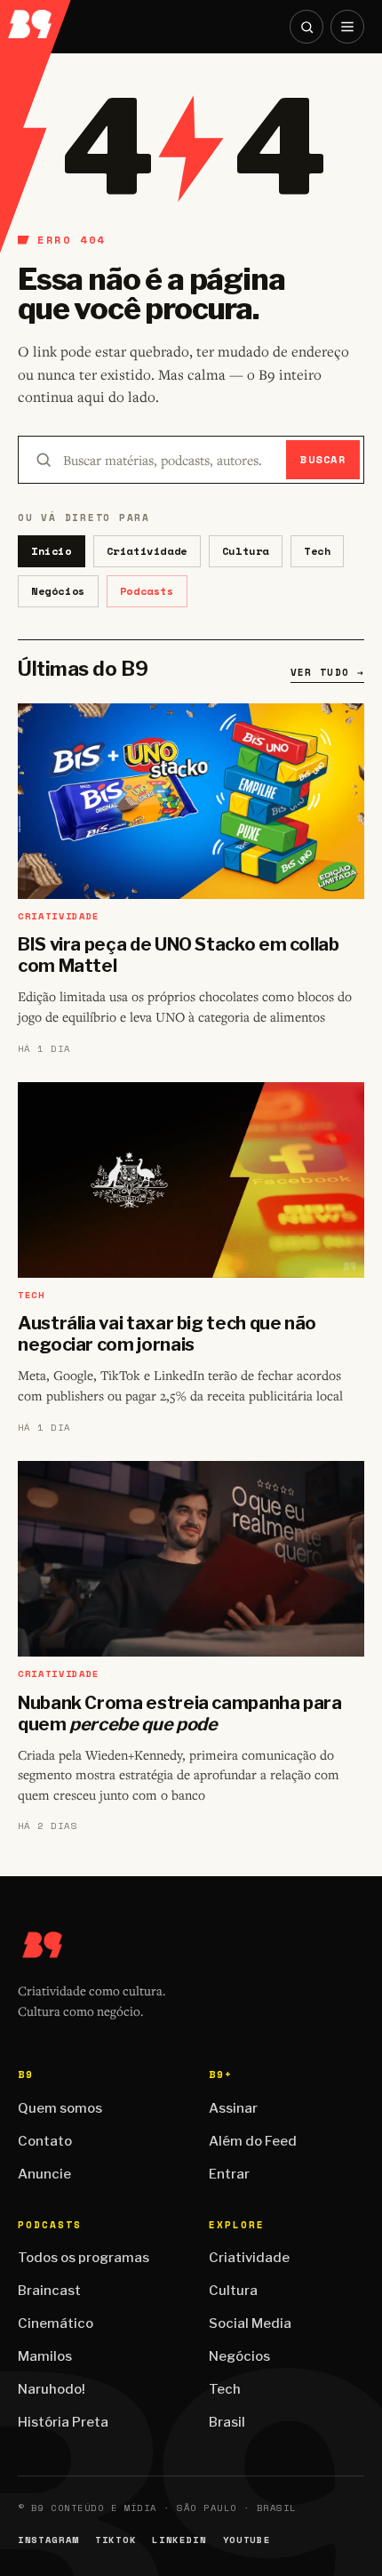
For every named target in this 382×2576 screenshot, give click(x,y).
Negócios (58, 591)
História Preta (63, 2422)
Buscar (323, 459)
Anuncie (44, 2174)
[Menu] (347, 27)
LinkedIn (179, 2540)
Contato (45, 2141)
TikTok (115, 2540)
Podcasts (147, 591)
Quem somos (60, 2108)
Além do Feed (253, 2141)
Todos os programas (84, 2258)
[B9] (36, 19)
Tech (317, 551)
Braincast (49, 2291)
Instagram (48, 2540)
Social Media (250, 2323)
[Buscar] (306, 27)
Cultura (246, 551)
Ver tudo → (327, 672)
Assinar (233, 2108)
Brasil (227, 2422)
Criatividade (147, 551)
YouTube (247, 2540)
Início (52, 551)
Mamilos (45, 2356)
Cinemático (56, 2323)
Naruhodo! (52, 2389)
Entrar (229, 2174)
